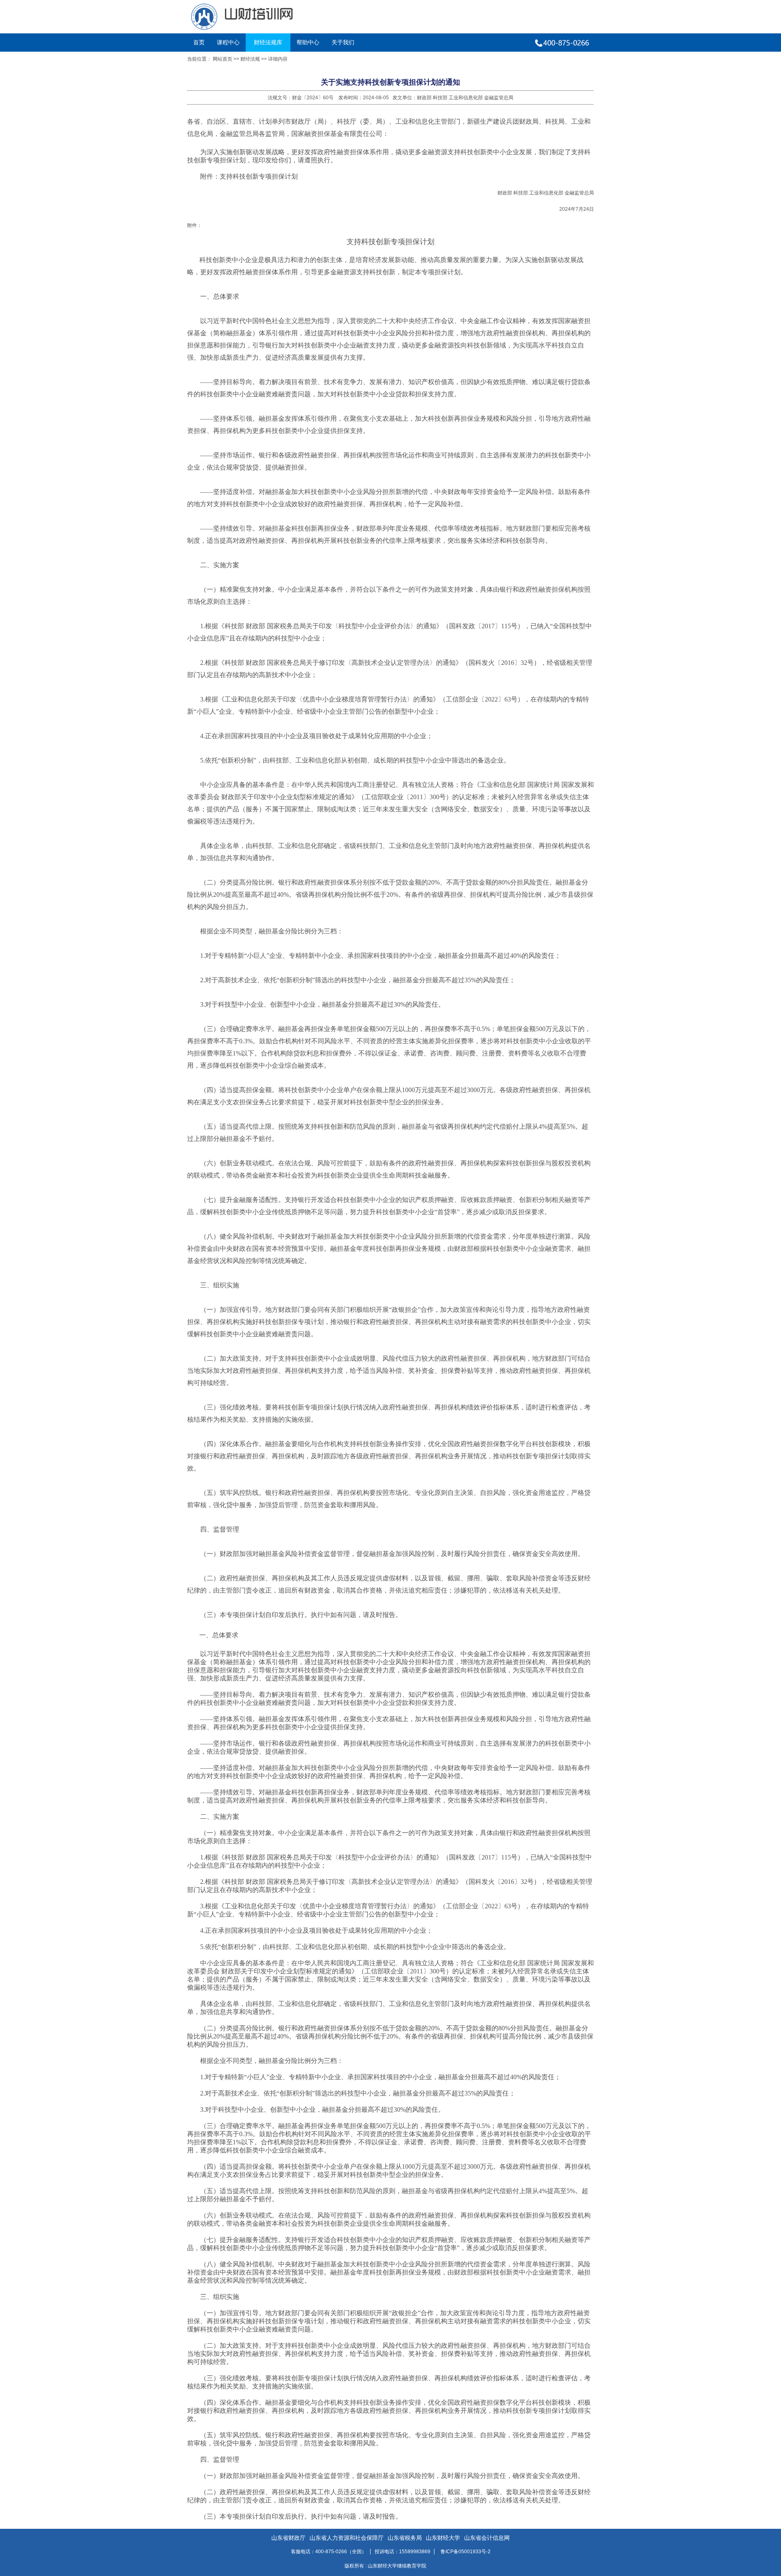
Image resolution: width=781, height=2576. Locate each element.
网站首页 (223, 59)
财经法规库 (268, 42)
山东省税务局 (405, 2538)
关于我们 (343, 42)
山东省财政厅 (288, 2538)
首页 (199, 42)
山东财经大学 (443, 2538)
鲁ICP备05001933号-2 (466, 2552)
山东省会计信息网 (487, 2538)
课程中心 (228, 42)
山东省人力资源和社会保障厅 (347, 2538)
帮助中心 (308, 42)
